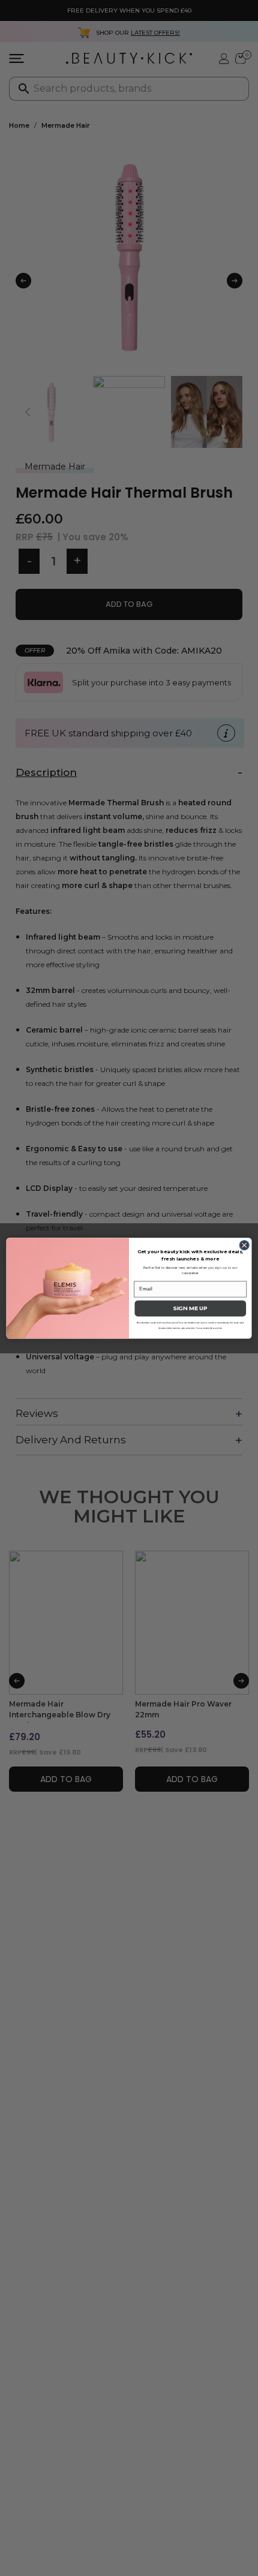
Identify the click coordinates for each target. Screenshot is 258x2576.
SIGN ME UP (190, 1308)
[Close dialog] (244, 1245)
